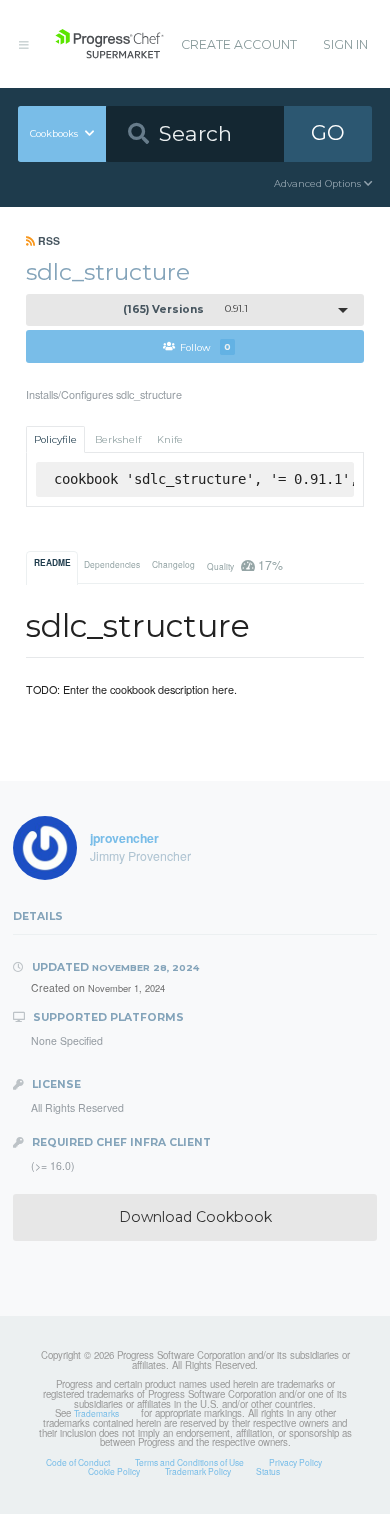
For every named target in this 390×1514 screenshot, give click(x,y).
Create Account (239, 44)
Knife (170, 439)
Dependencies (112, 564)
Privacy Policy (295, 1462)
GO (328, 132)
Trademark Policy (198, 1471)
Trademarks (96, 1413)
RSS (47, 240)
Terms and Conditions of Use (189, 1462)
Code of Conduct (78, 1462)
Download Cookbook (195, 1217)
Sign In (345, 44)
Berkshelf (118, 439)
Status (268, 1471)
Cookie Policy (114, 1471)
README (52, 563)
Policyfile (55, 439)
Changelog (173, 564)
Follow (205, 346)
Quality (244, 564)
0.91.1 (185, 309)
